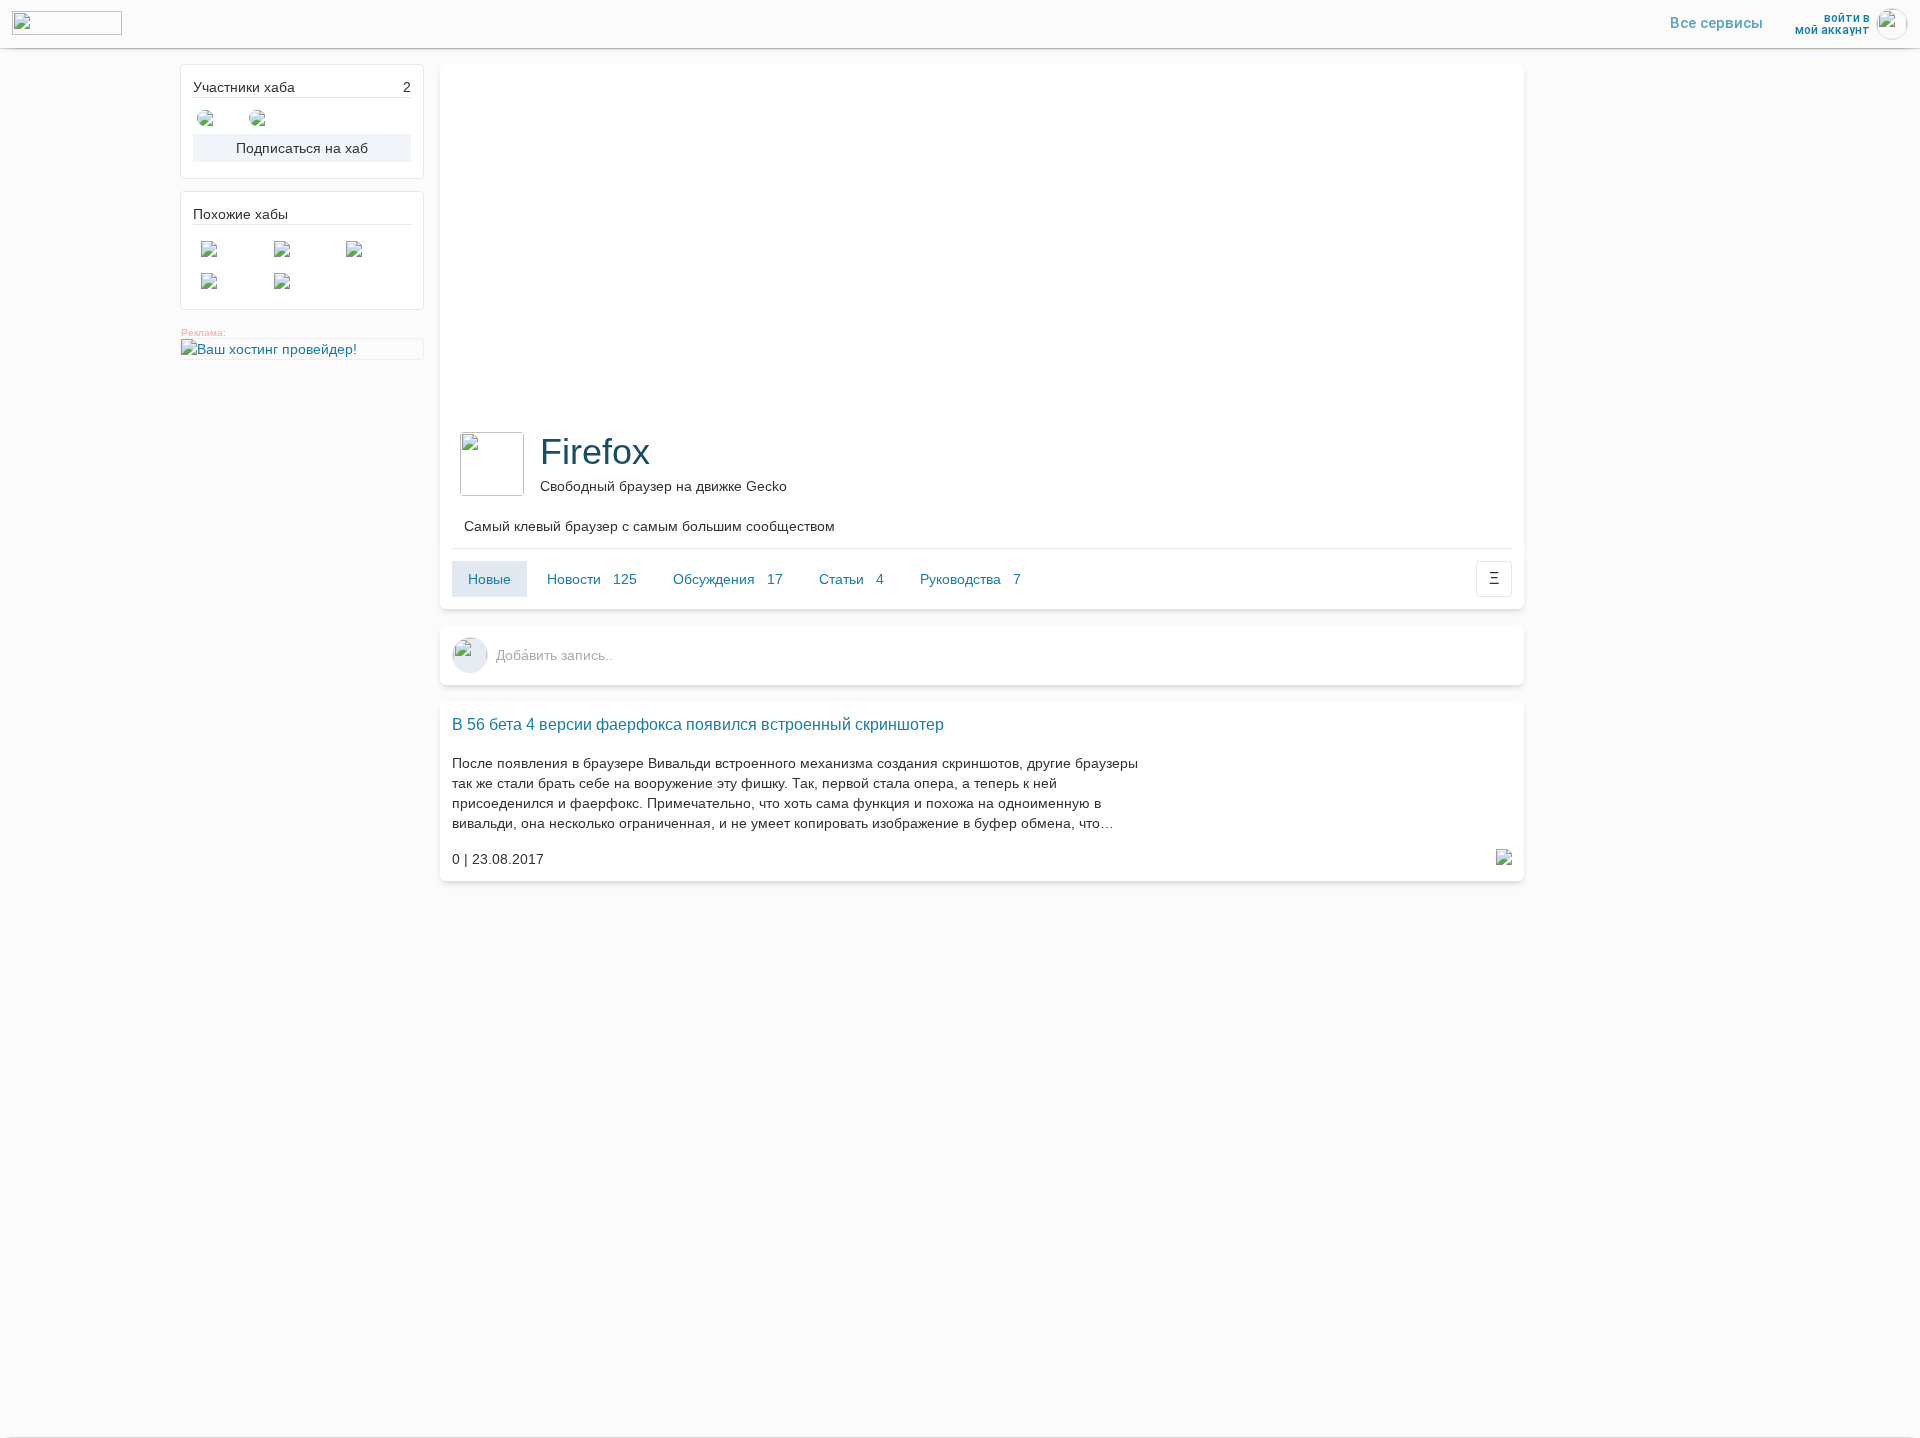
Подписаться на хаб (302, 148)
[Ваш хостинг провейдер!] (302, 349)
